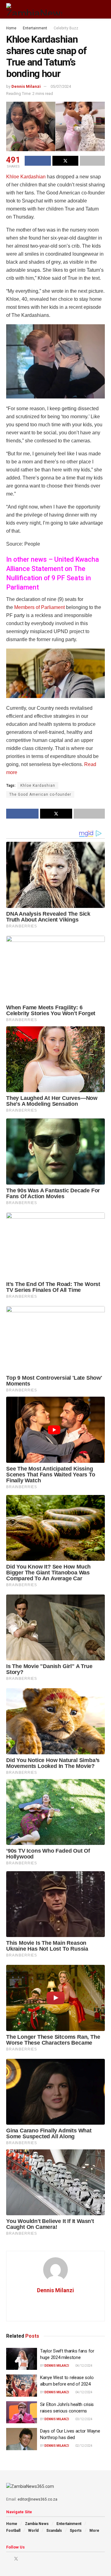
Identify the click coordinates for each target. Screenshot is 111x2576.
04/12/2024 (84, 2366)
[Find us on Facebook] (8, 2559)
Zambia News (37, 2524)
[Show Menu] (91, 9)
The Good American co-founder (40, 794)
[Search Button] (102, 9)
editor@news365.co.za (37, 2499)
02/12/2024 (84, 2446)
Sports (76, 2531)
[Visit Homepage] (34, 9)
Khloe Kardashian (26, 177)
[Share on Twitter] (66, 161)
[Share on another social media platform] (92, 161)
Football (13, 2531)
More (94, 2531)
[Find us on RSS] (40, 2559)
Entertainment (35, 28)
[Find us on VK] (32, 2559)
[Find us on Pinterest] (24, 2559)
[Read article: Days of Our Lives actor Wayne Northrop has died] (22, 2439)
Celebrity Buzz (66, 28)
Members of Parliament (39, 607)
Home (11, 28)
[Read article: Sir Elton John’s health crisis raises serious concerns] (22, 2412)
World (33, 2531)
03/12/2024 (84, 2419)
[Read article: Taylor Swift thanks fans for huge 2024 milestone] (22, 2359)
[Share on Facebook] (38, 161)
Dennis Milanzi (26, 86)
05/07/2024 (61, 86)
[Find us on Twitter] (16, 2559)
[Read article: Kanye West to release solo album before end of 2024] (22, 2386)
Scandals (54, 2531)
